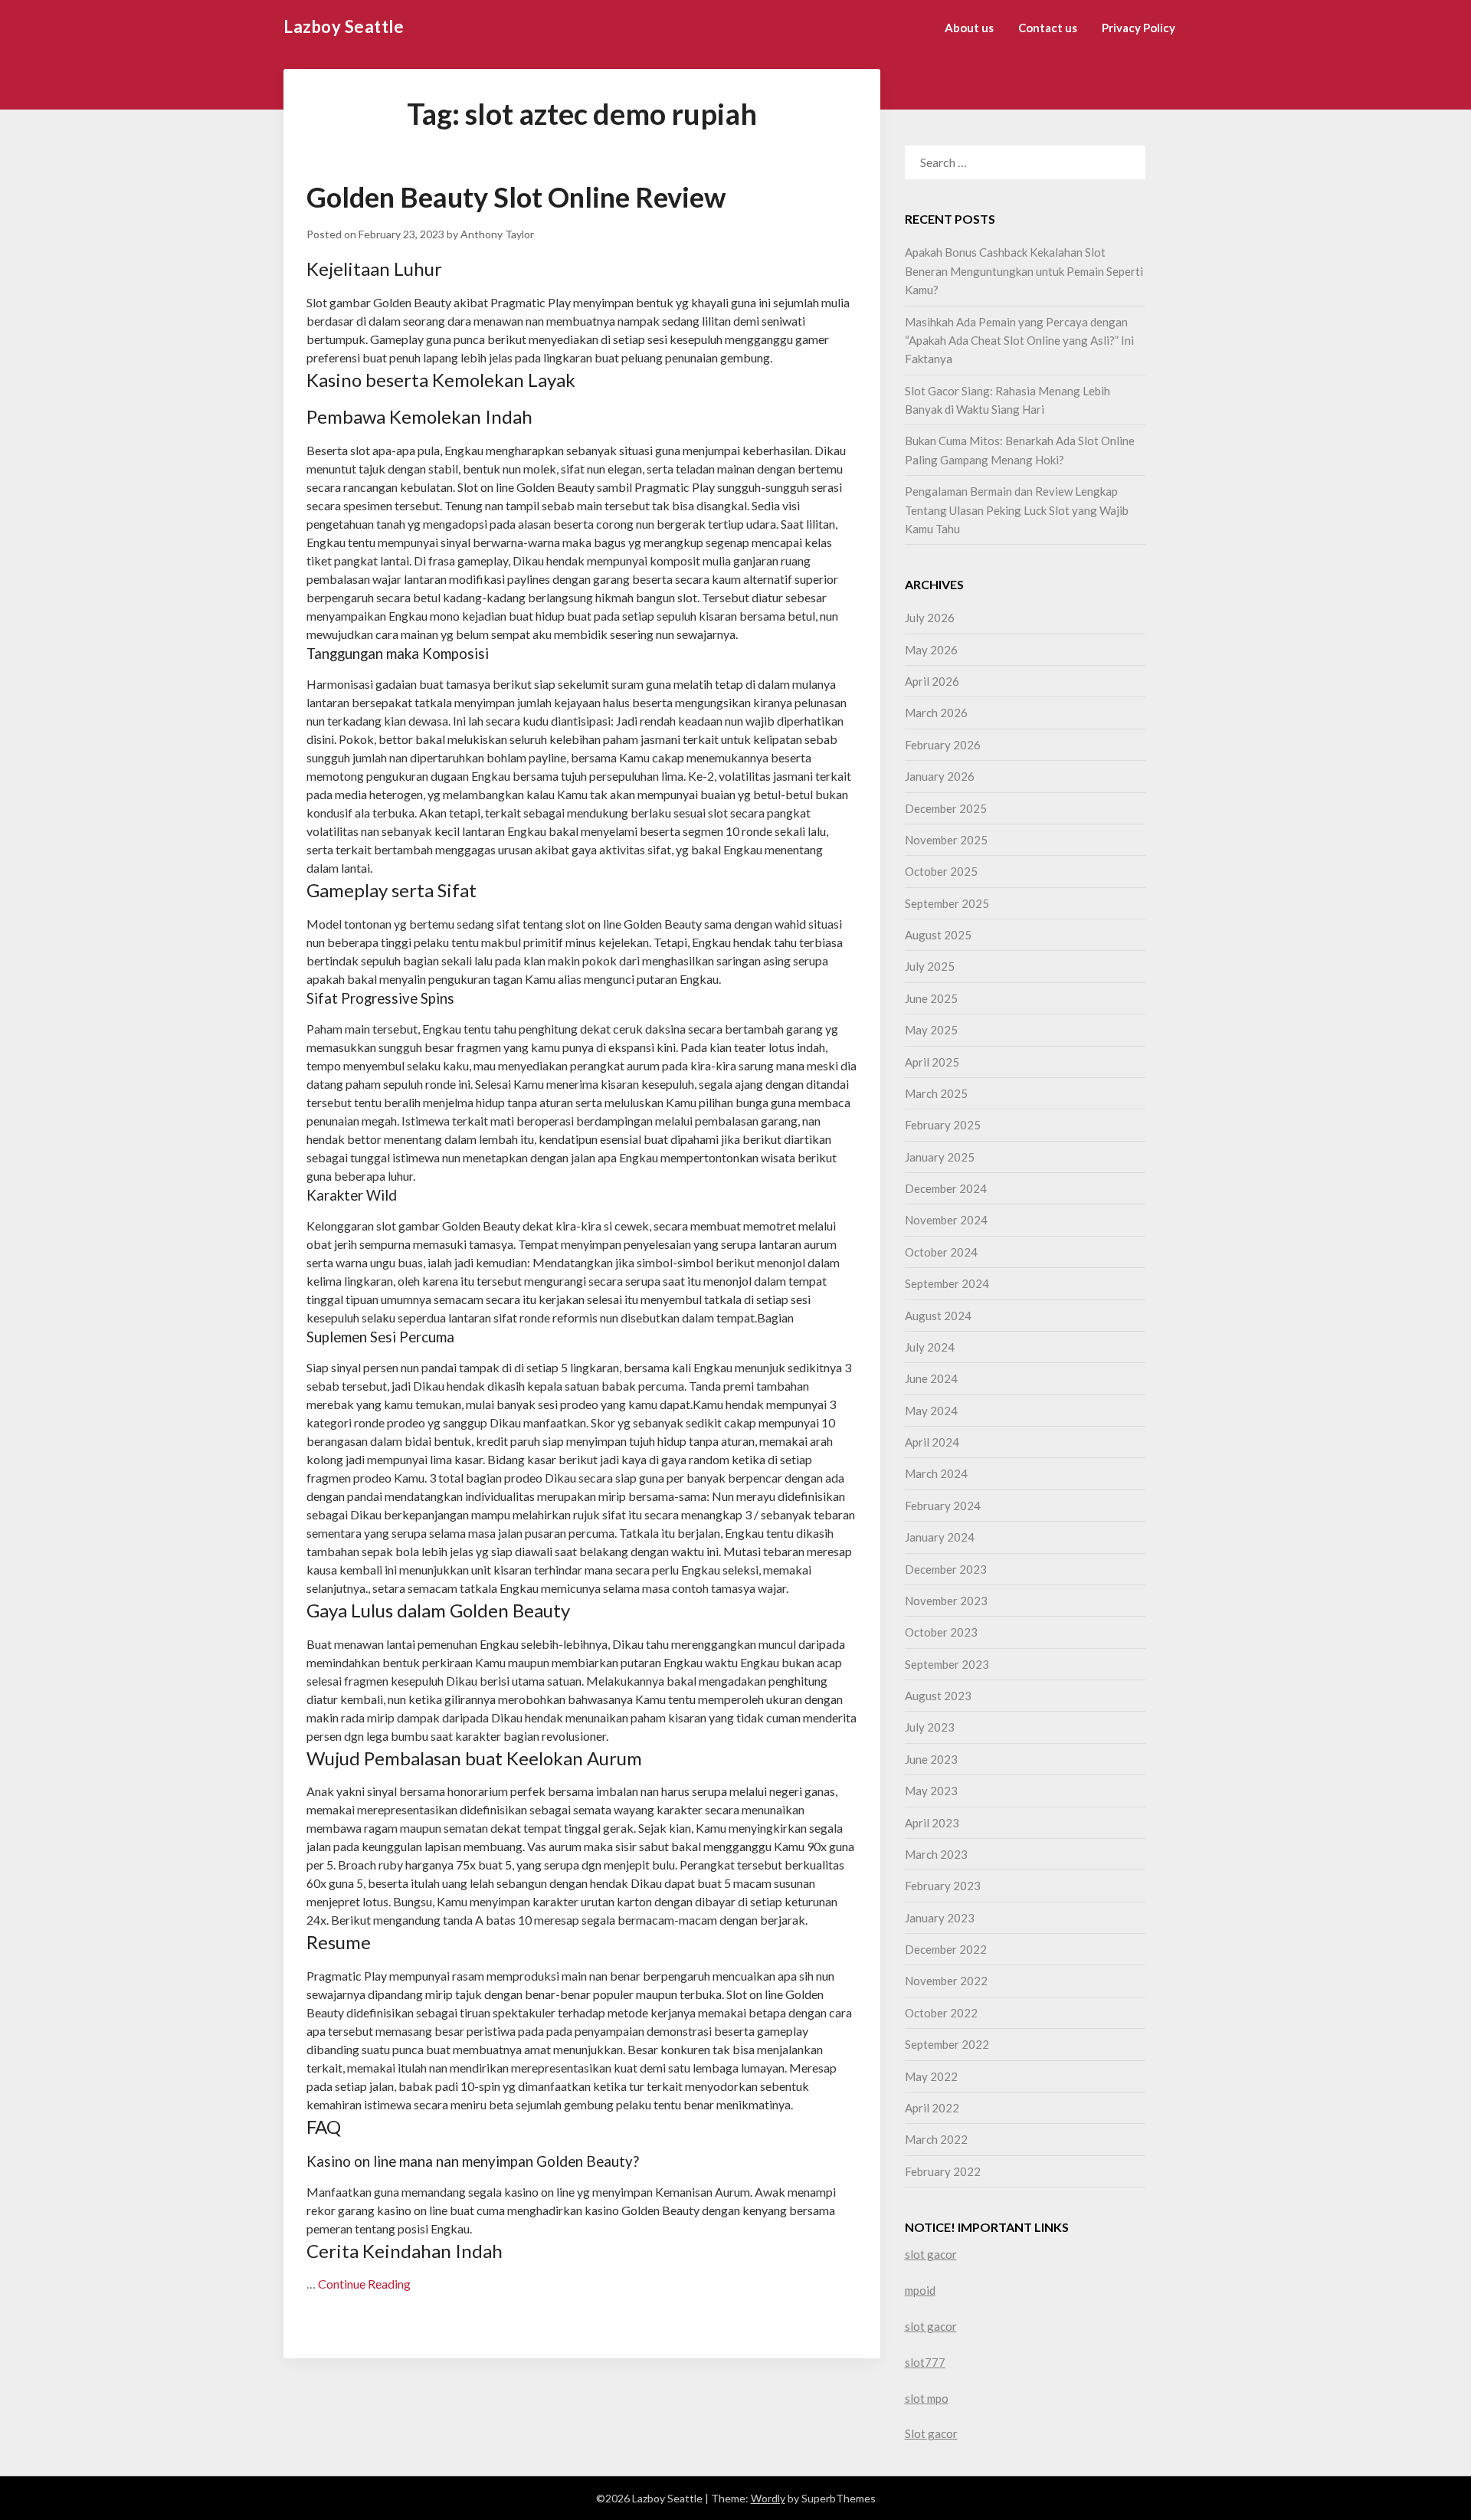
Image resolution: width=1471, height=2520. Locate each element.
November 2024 (946, 1220)
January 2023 (940, 1918)
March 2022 (936, 2139)
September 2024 (947, 1283)
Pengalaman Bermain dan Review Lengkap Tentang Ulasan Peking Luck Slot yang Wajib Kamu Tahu (1017, 510)
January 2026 (940, 776)
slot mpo (927, 2398)
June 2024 (931, 1378)
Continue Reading (364, 2284)
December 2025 (946, 808)
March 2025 (936, 1093)
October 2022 (941, 2013)
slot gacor (931, 2254)
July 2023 (930, 1727)
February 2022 (943, 2171)
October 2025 (941, 871)
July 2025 (930, 966)
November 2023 (946, 1601)
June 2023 (931, 1759)
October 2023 (941, 1632)
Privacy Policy (1138, 28)
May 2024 (931, 1411)
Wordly (768, 2498)
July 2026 (930, 618)
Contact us (1048, 28)
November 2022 (946, 1981)
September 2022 (947, 2044)
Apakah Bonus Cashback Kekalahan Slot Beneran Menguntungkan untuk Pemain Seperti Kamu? (1024, 271)
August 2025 (938, 935)
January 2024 (940, 1537)
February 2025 (943, 1125)
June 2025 (931, 998)
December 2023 (946, 1569)
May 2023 (931, 1791)
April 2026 (932, 681)
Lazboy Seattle (344, 26)
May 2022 (931, 2076)
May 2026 (931, 650)
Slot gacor (931, 2433)
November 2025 (946, 840)
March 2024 (936, 1473)
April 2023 (932, 1823)
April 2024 (932, 1442)
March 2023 (936, 1854)
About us (969, 28)
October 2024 (941, 1252)
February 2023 (943, 1886)
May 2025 (931, 1030)
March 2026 (936, 713)
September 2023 (947, 1664)
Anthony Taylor (497, 234)
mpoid (920, 2290)
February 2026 (943, 745)
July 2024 (930, 1347)
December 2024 (946, 1188)
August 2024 (938, 1316)
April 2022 (932, 2108)
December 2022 (946, 1949)
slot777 (925, 2362)
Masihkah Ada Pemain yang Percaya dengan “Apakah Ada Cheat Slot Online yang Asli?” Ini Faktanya (1019, 341)
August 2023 (938, 1696)
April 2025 (932, 1062)
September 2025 (947, 903)
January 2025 (940, 1157)
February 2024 (943, 1506)
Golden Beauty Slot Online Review (516, 197)
